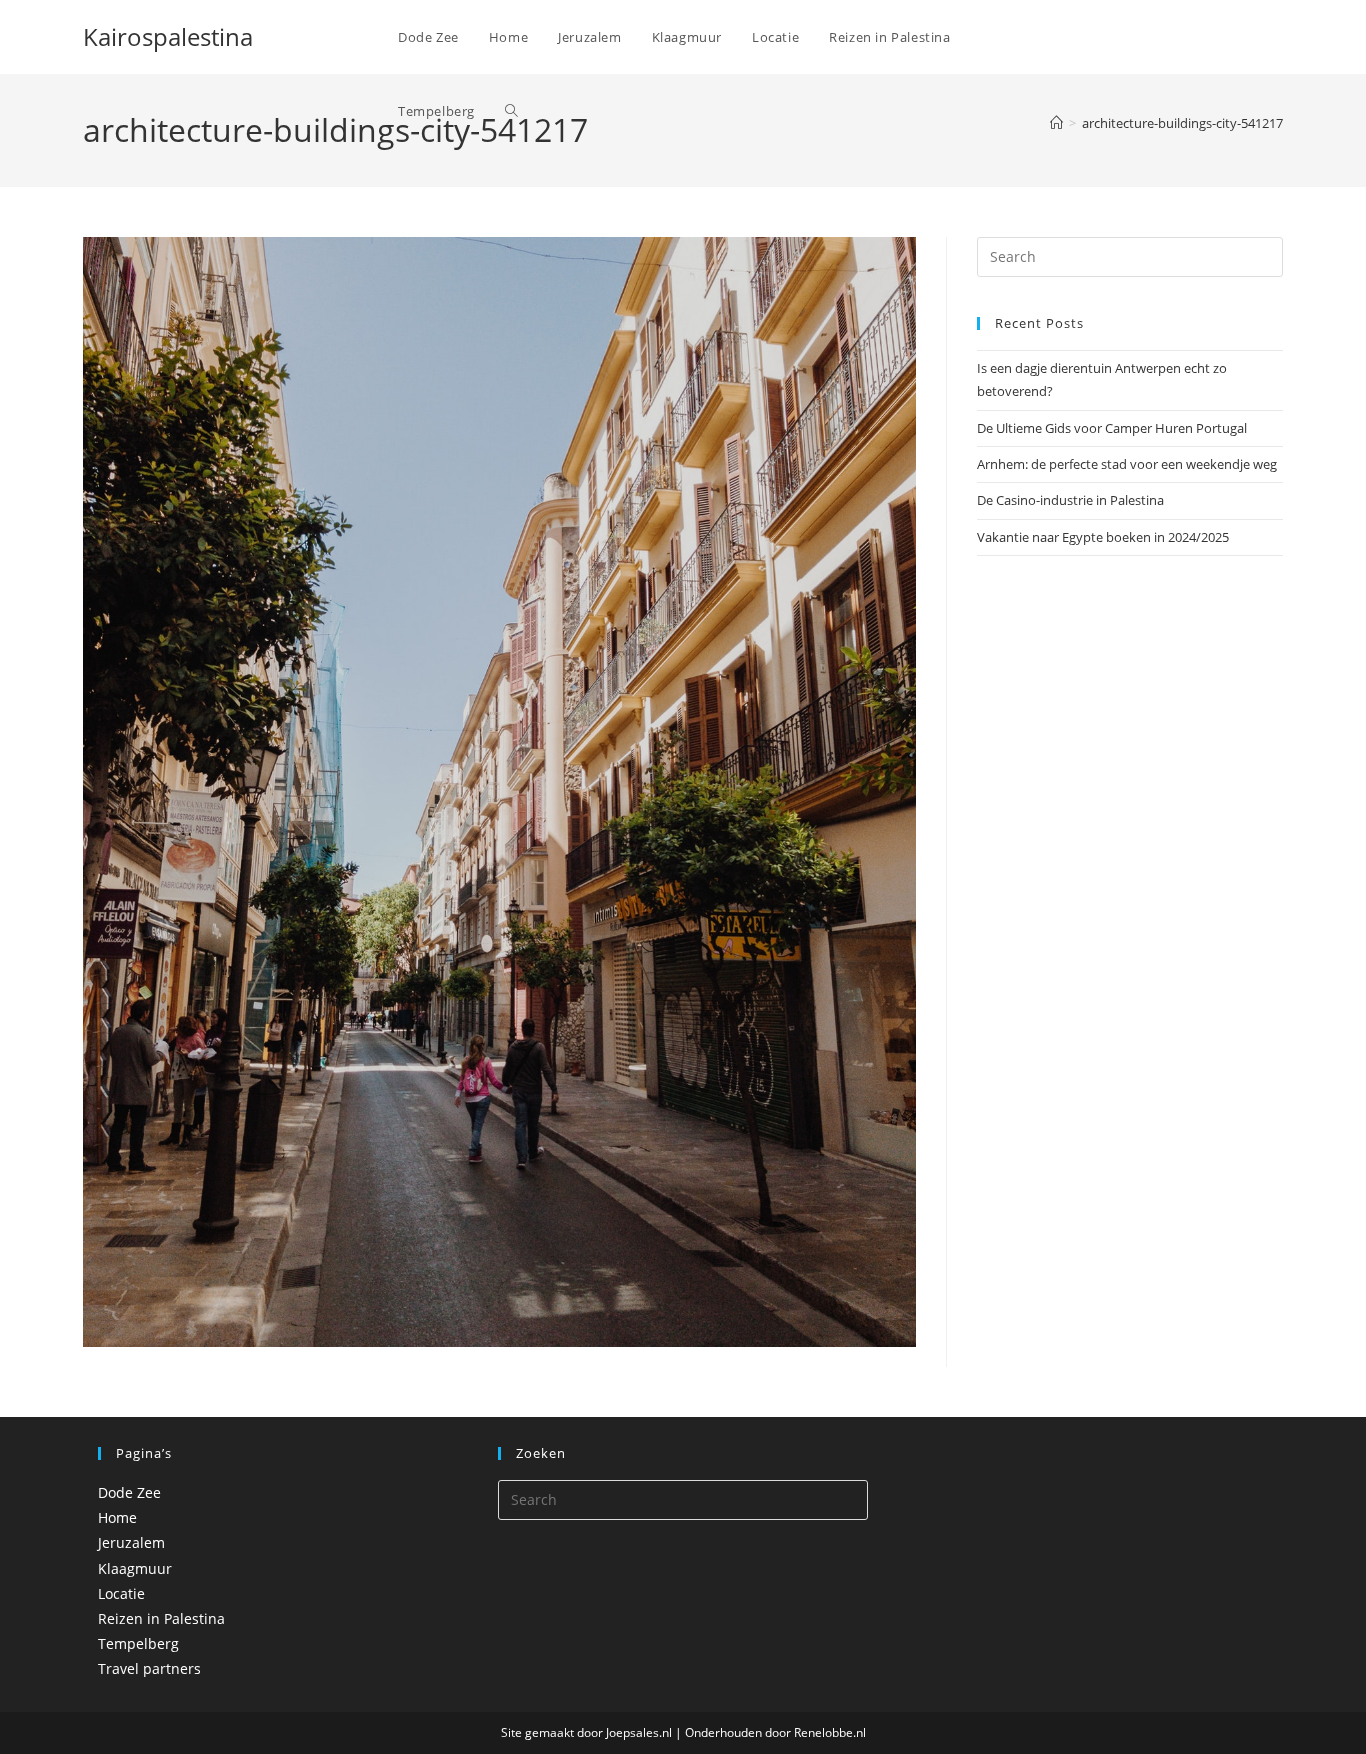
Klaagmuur (135, 1568)
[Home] (1056, 123)
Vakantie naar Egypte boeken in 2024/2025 (1103, 537)
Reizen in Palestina (161, 1618)
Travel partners (149, 1668)
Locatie (121, 1593)
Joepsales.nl (639, 1732)
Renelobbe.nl (830, 1732)
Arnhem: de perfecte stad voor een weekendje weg (1127, 464)
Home (117, 1517)
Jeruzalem (131, 1542)
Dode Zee (129, 1492)
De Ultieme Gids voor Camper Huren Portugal (1112, 428)
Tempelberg (138, 1643)
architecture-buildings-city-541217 (1182, 123)
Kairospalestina (168, 36)
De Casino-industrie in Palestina (1070, 500)
